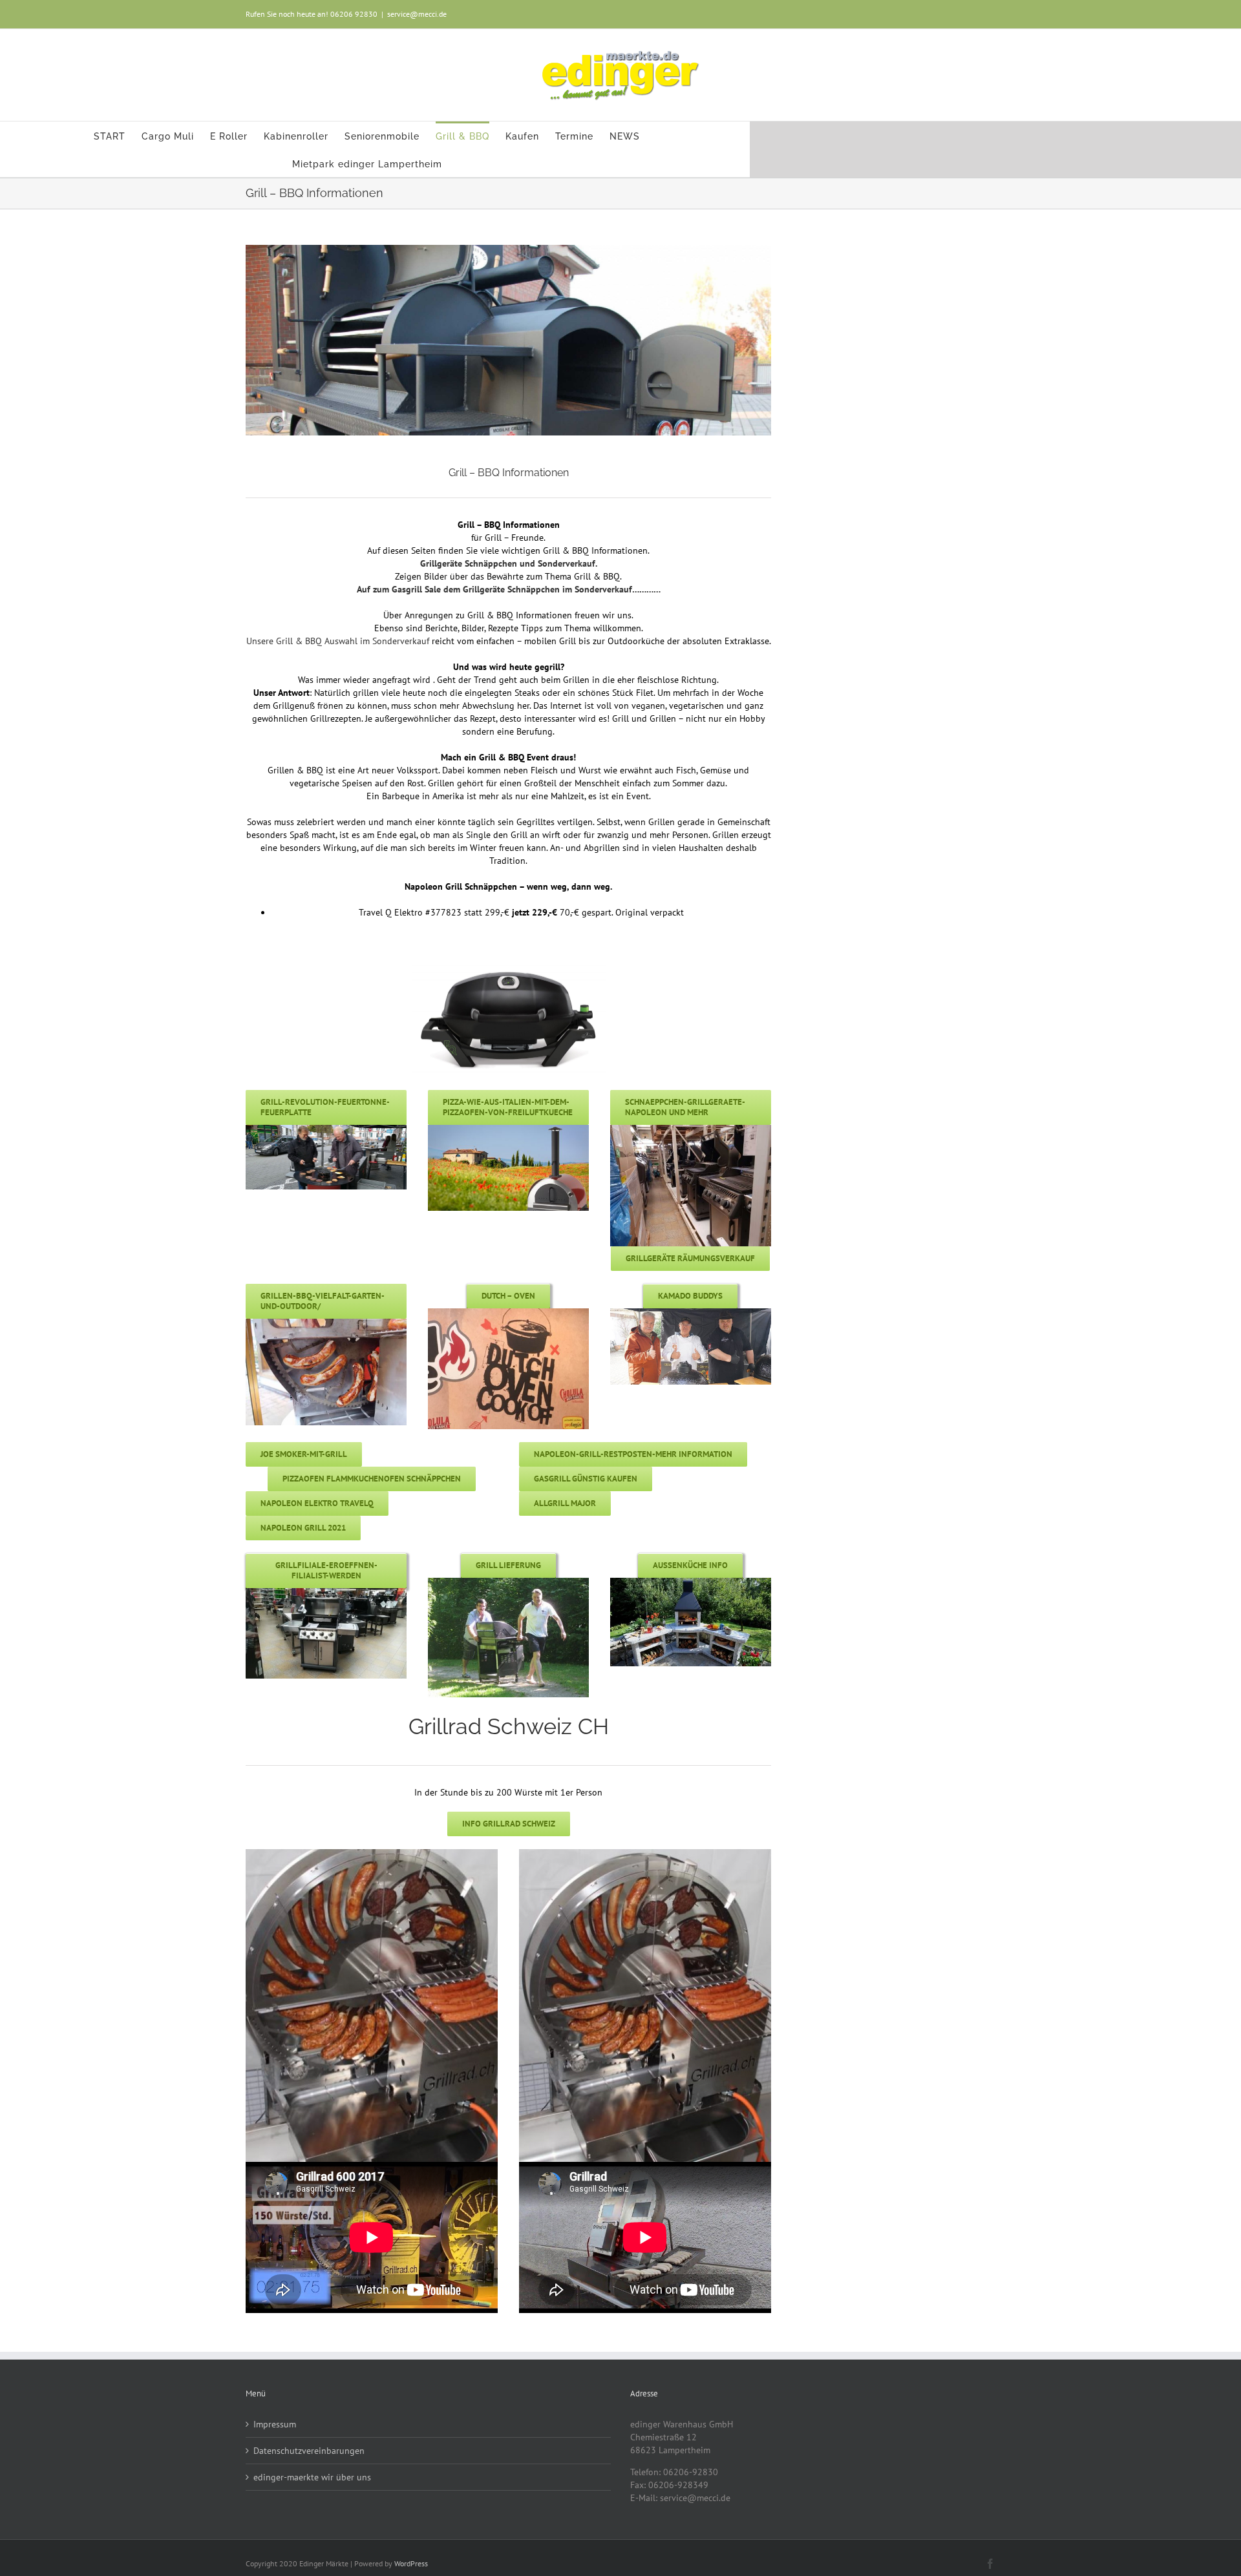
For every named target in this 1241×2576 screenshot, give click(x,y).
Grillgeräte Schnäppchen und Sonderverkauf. (509, 563)
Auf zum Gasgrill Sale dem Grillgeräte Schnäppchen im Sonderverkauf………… (509, 589)
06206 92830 (354, 14)
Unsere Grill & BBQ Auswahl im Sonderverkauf (338, 641)
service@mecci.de (417, 14)
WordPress (411, 2563)
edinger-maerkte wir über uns (312, 2477)
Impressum (275, 2424)
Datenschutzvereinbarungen (309, 2451)
